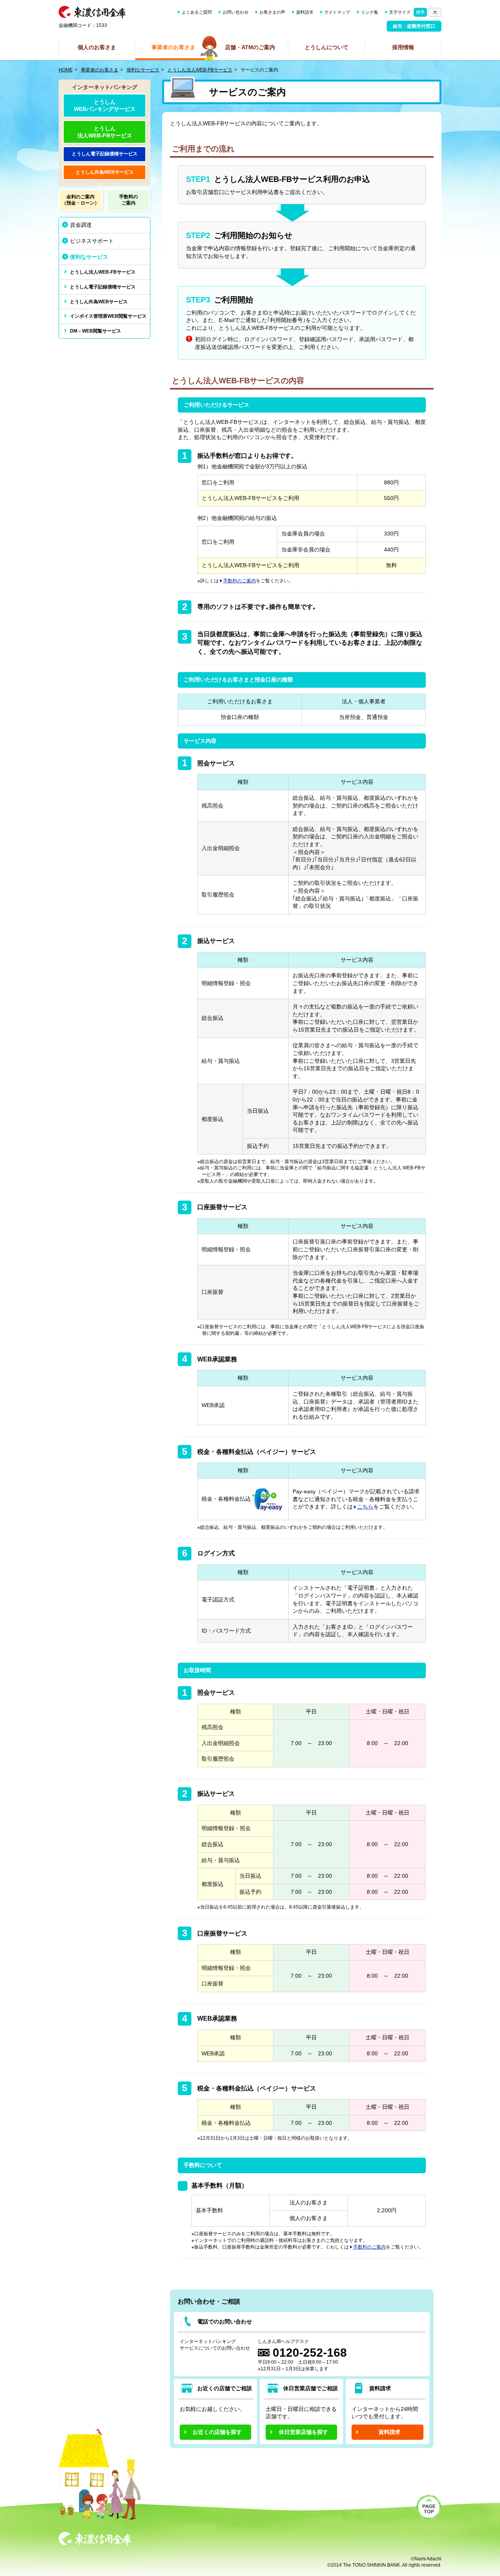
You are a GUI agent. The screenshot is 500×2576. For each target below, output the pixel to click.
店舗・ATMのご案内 (250, 47)
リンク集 (370, 12)
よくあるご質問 (197, 12)
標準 (420, 12)
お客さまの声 (272, 12)
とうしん (105, 154)
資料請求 (305, 12)
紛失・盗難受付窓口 (414, 26)
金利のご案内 (80, 200)
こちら (365, 1507)
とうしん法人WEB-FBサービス (200, 70)
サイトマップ (337, 12)
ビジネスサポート (92, 241)
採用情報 (403, 47)
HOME (66, 70)
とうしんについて (327, 47)
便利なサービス (143, 70)
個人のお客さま (97, 47)
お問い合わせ (236, 12)
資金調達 (81, 225)
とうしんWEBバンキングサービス (105, 105)
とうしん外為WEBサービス (99, 302)
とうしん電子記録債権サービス (103, 287)
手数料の (129, 200)
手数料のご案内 (239, 581)
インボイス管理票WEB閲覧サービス (108, 316)
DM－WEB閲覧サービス (96, 331)
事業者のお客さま (173, 47)
